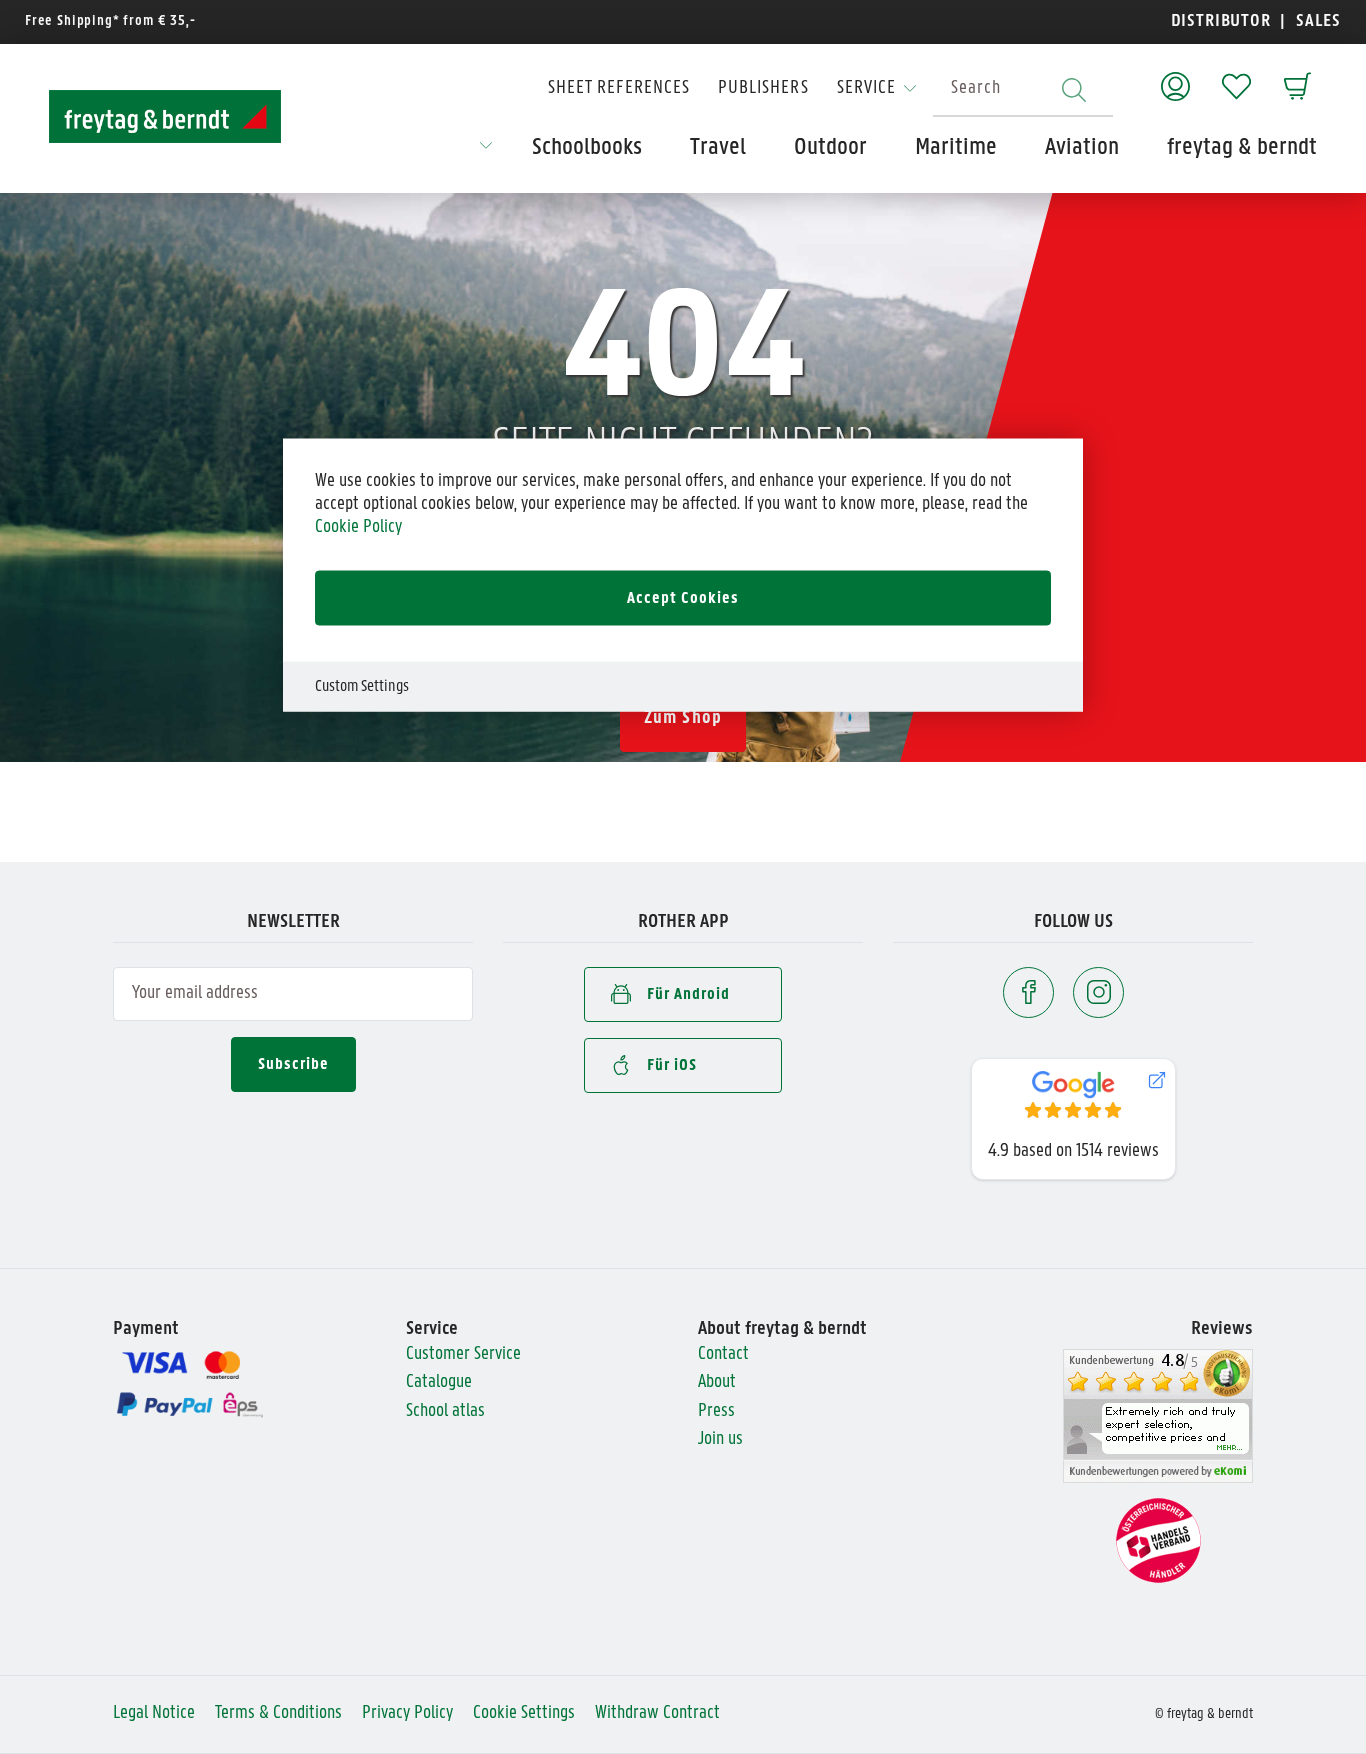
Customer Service (463, 1354)
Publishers (763, 88)
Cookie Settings (524, 1713)
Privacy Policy (407, 1713)
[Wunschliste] (1236, 76)
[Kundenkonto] (1175, 76)
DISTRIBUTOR (1226, 21)
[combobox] (1023, 89)
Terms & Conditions (278, 1713)
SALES (1316, 21)
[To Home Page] (165, 116)
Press (716, 1411)
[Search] (1074, 89)
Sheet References (619, 88)
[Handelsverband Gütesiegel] (1158, 1540)
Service (866, 88)
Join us (720, 1439)
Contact (723, 1354)
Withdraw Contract (657, 1713)
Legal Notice (154, 1713)
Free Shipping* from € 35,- (110, 21)
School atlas (445, 1411)
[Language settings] (486, 152)
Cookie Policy (358, 526)
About (717, 1382)
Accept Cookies (683, 598)
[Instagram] (1098, 992)
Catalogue (439, 1382)
